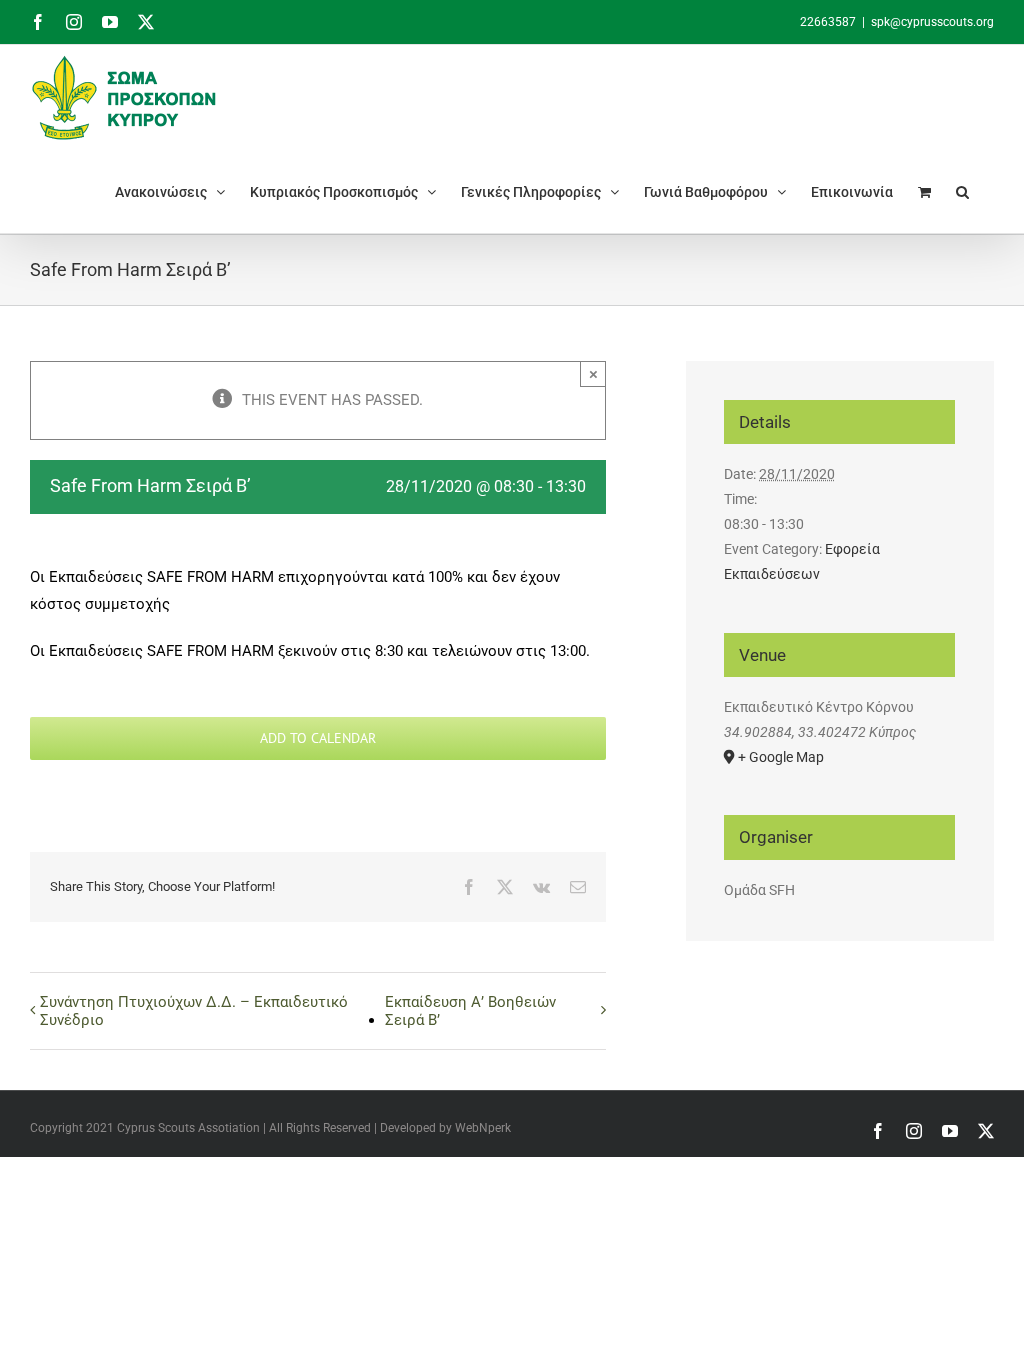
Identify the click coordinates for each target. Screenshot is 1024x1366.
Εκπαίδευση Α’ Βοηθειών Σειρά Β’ (470, 1011)
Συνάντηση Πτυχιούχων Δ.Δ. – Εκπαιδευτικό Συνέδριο (194, 1011)
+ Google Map (781, 757)
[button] (962, 191)
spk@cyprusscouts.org (932, 22)
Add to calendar (318, 738)
